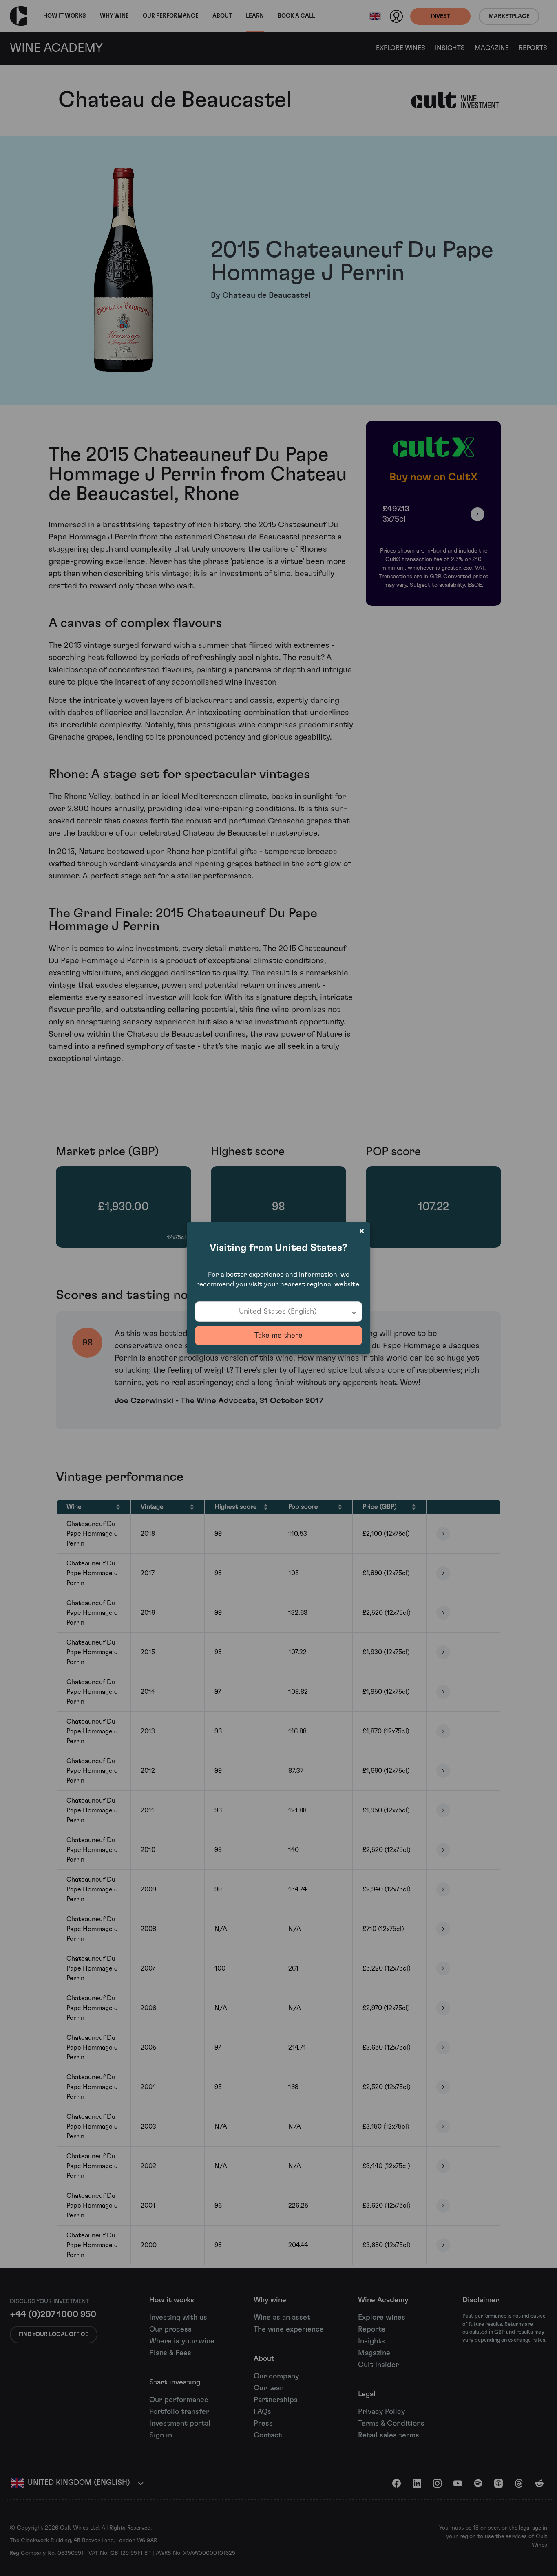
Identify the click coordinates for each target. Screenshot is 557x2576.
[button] (278, 1312)
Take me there (278, 1336)
